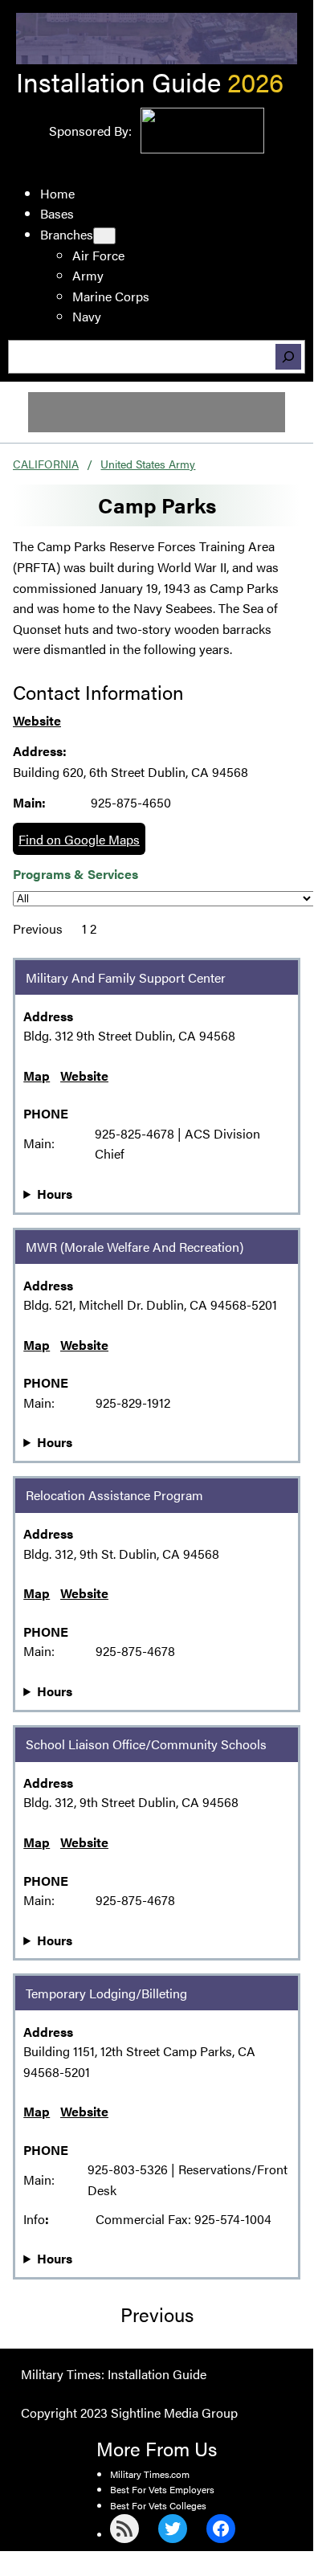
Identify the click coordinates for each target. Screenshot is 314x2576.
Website (37, 720)
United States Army (148, 464)
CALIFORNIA (46, 464)
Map (37, 1075)
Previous (38, 928)
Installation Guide (118, 82)
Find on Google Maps (79, 839)
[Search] (288, 357)
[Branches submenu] (104, 236)
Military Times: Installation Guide (114, 2374)
